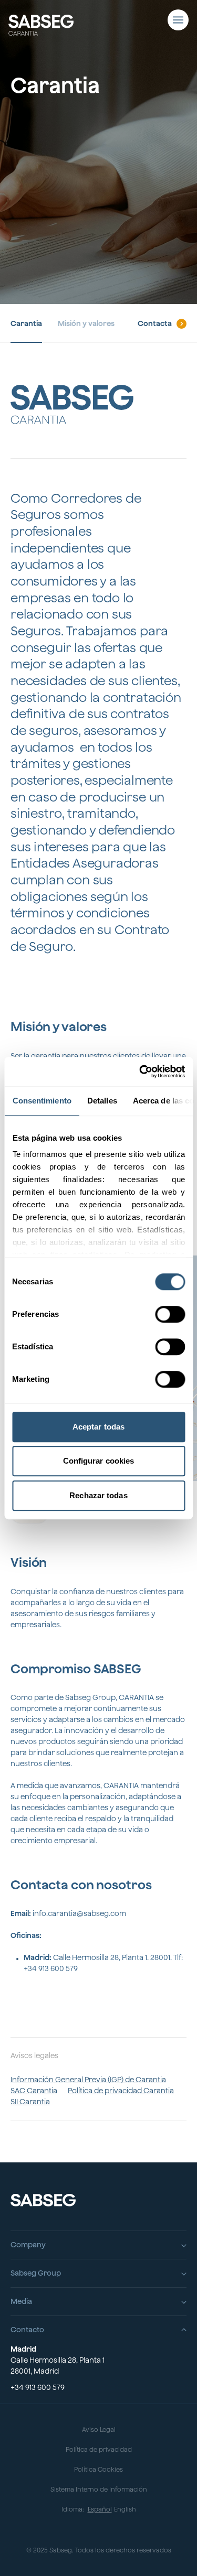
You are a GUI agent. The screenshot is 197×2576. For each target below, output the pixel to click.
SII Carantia (30, 2102)
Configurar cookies (99, 1461)
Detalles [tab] (102, 1101)
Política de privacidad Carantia (121, 2091)
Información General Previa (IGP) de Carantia (88, 2080)
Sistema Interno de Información (99, 2489)
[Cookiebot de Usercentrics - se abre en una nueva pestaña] (140, 1071)
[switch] (170, 1314)
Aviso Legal (99, 2429)
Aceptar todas (98, 1427)
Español (100, 2509)
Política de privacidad (99, 2449)
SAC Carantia (34, 2091)
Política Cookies (98, 2469)
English (125, 2509)
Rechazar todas (98, 1495)
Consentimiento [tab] (42, 1101)
